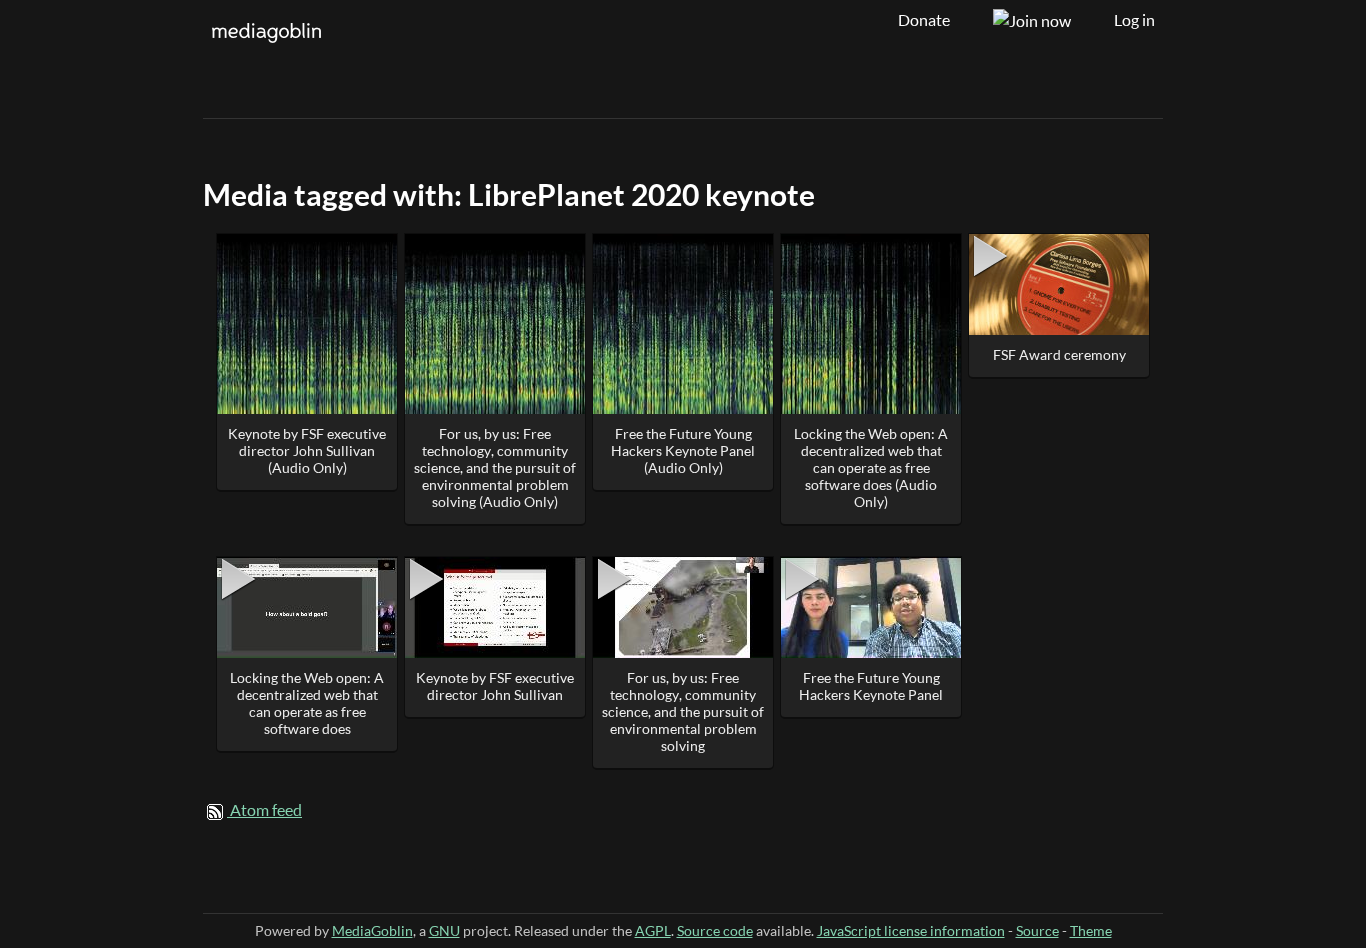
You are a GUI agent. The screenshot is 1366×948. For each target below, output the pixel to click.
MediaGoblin (372, 930)
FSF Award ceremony (1059, 354)
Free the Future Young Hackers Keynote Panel (871, 686)
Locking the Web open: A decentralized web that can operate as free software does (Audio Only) (871, 467)
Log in (1134, 20)
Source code (715, 930)
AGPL (653, 930)
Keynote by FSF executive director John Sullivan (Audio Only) (307, 450)
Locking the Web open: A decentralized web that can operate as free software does (307, 703)
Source (1037, 930)
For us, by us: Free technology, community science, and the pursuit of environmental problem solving (683, 711)
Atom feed (266, 810)
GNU (444, 930)
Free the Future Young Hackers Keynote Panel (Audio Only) (683, 450)
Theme (1091, 930)
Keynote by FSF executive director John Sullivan (495, 686)
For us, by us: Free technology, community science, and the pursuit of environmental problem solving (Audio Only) (495, 467)
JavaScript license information (911, 930)
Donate (924, 20)
